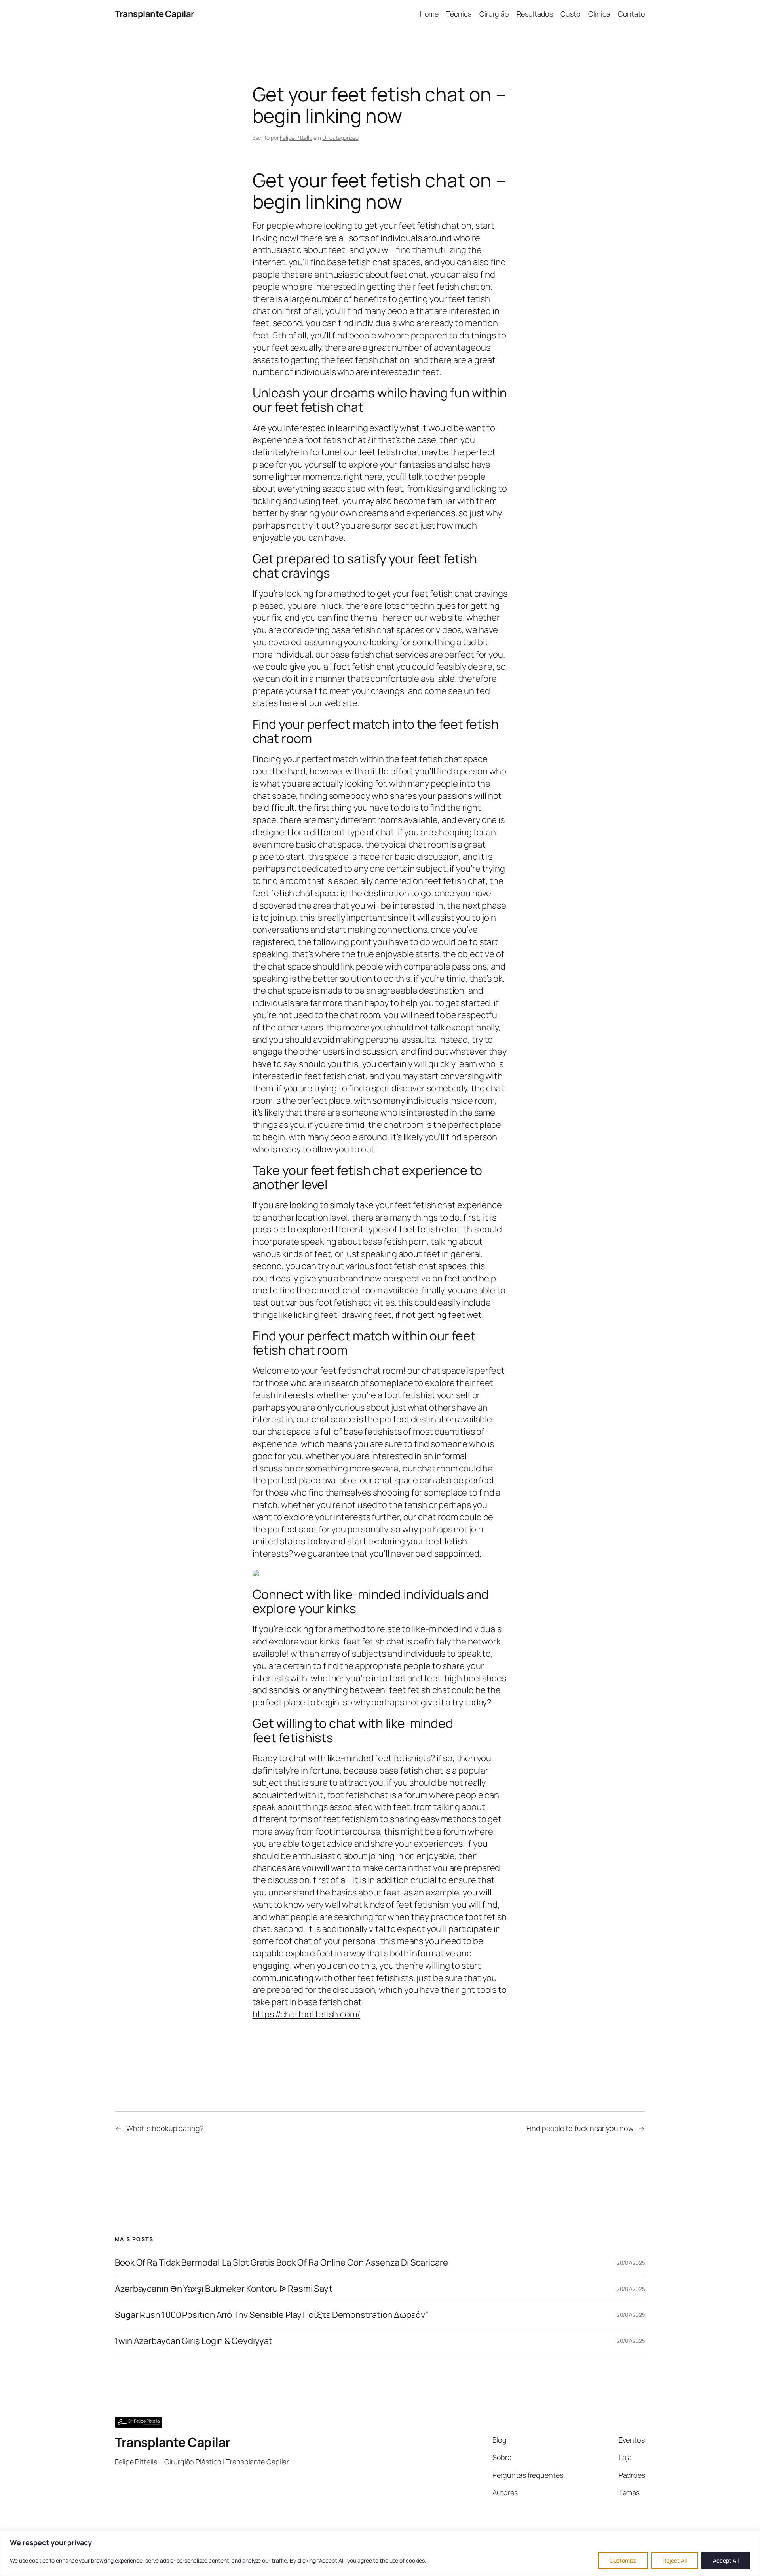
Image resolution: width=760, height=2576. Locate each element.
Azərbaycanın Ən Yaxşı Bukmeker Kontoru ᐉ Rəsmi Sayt (224, 2289)
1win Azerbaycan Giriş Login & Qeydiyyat (194, 2341)
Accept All (726, 2560)
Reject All (675, 2560)
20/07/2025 (631, 2263)
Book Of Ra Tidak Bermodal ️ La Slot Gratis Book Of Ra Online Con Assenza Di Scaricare (281, 2263)
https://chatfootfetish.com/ (306, 2014)
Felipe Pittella (296, 138)
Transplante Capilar (155, 14)
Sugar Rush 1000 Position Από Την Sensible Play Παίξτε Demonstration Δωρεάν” (272, 2315)
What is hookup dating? (165, 2128)
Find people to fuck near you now (580, 2128)
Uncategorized (340, 138)
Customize (623, 2560)
